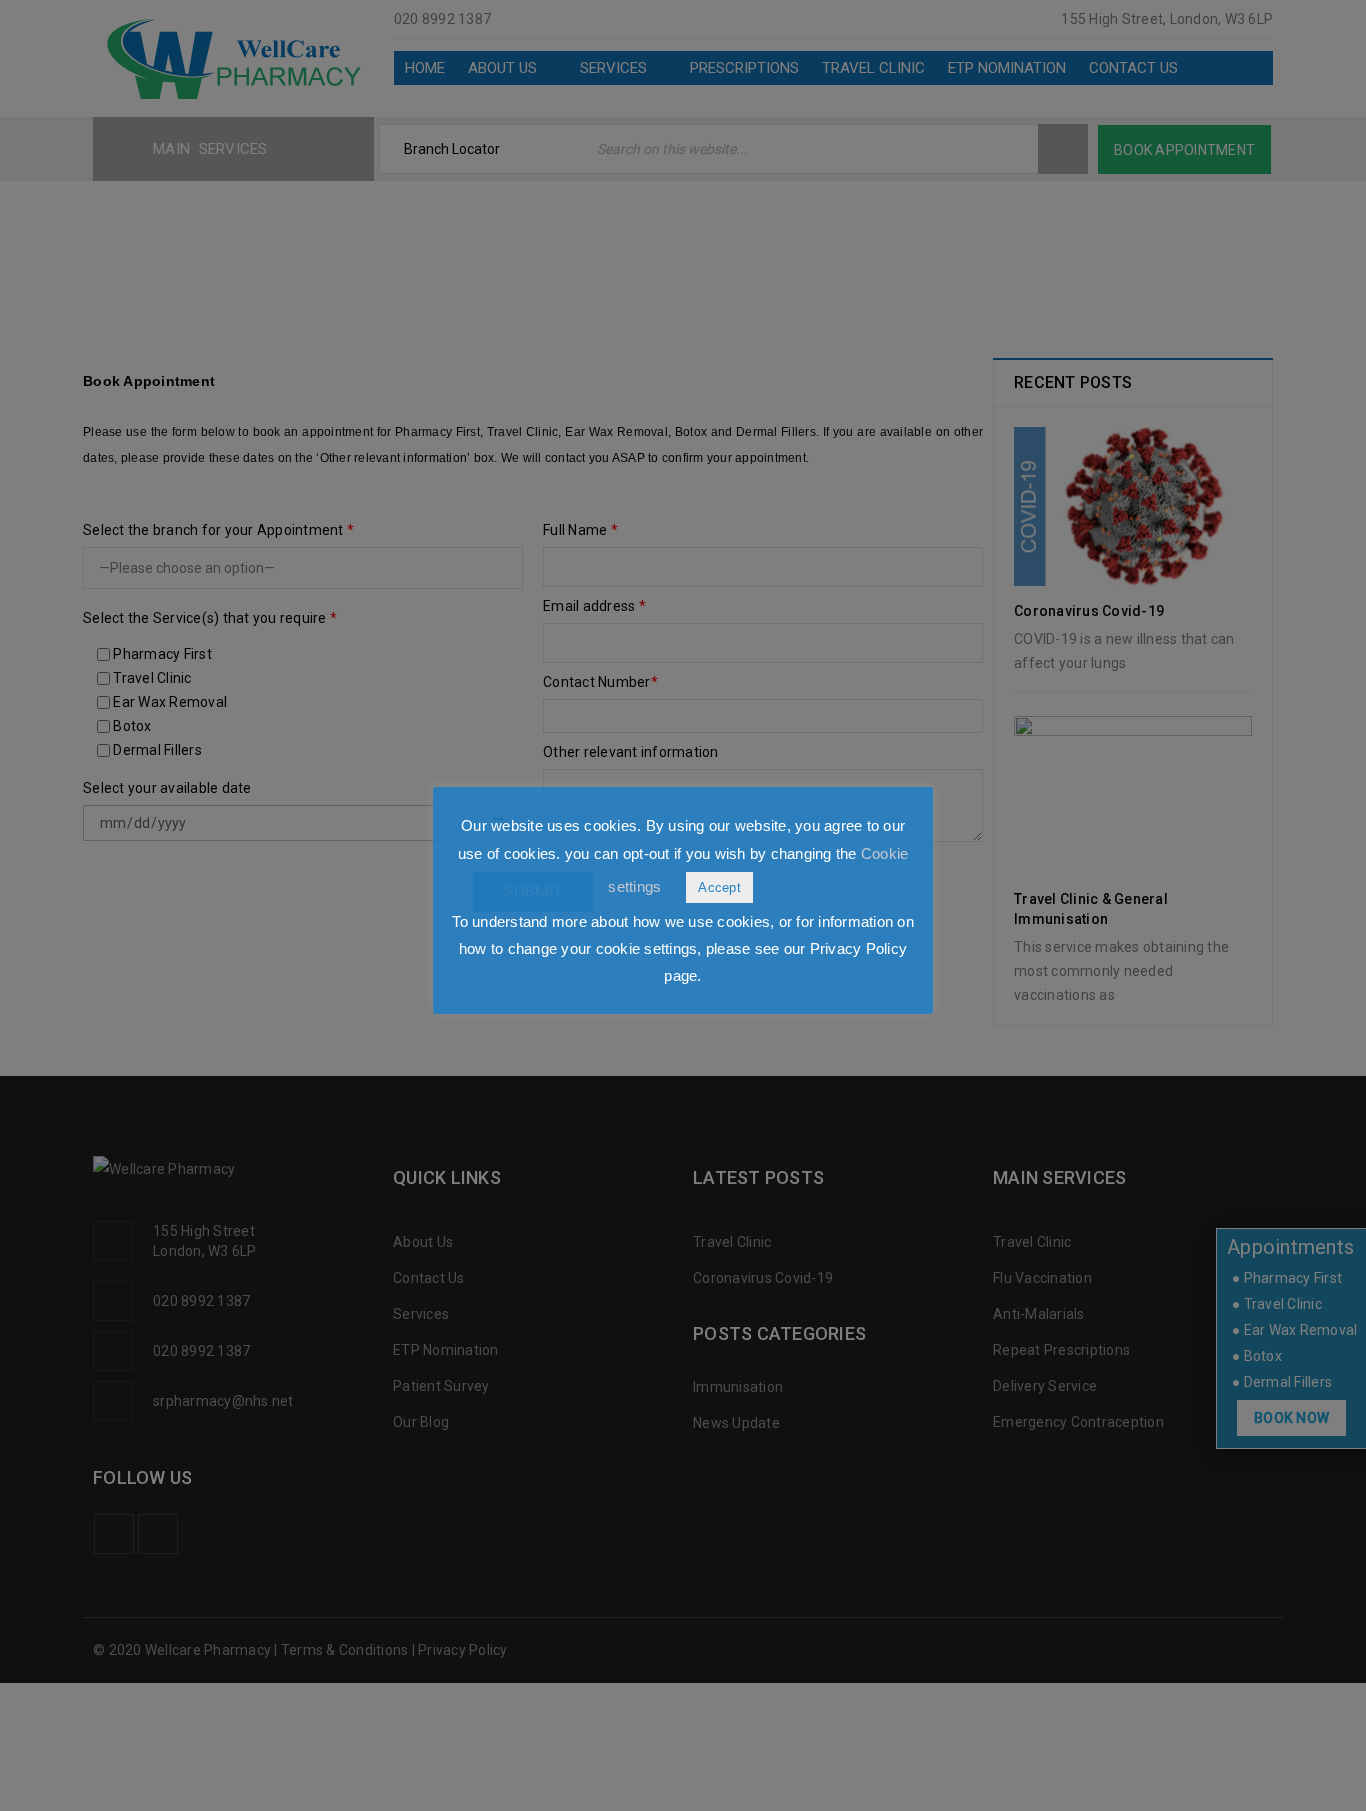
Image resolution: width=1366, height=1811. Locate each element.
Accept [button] (719, 887)
